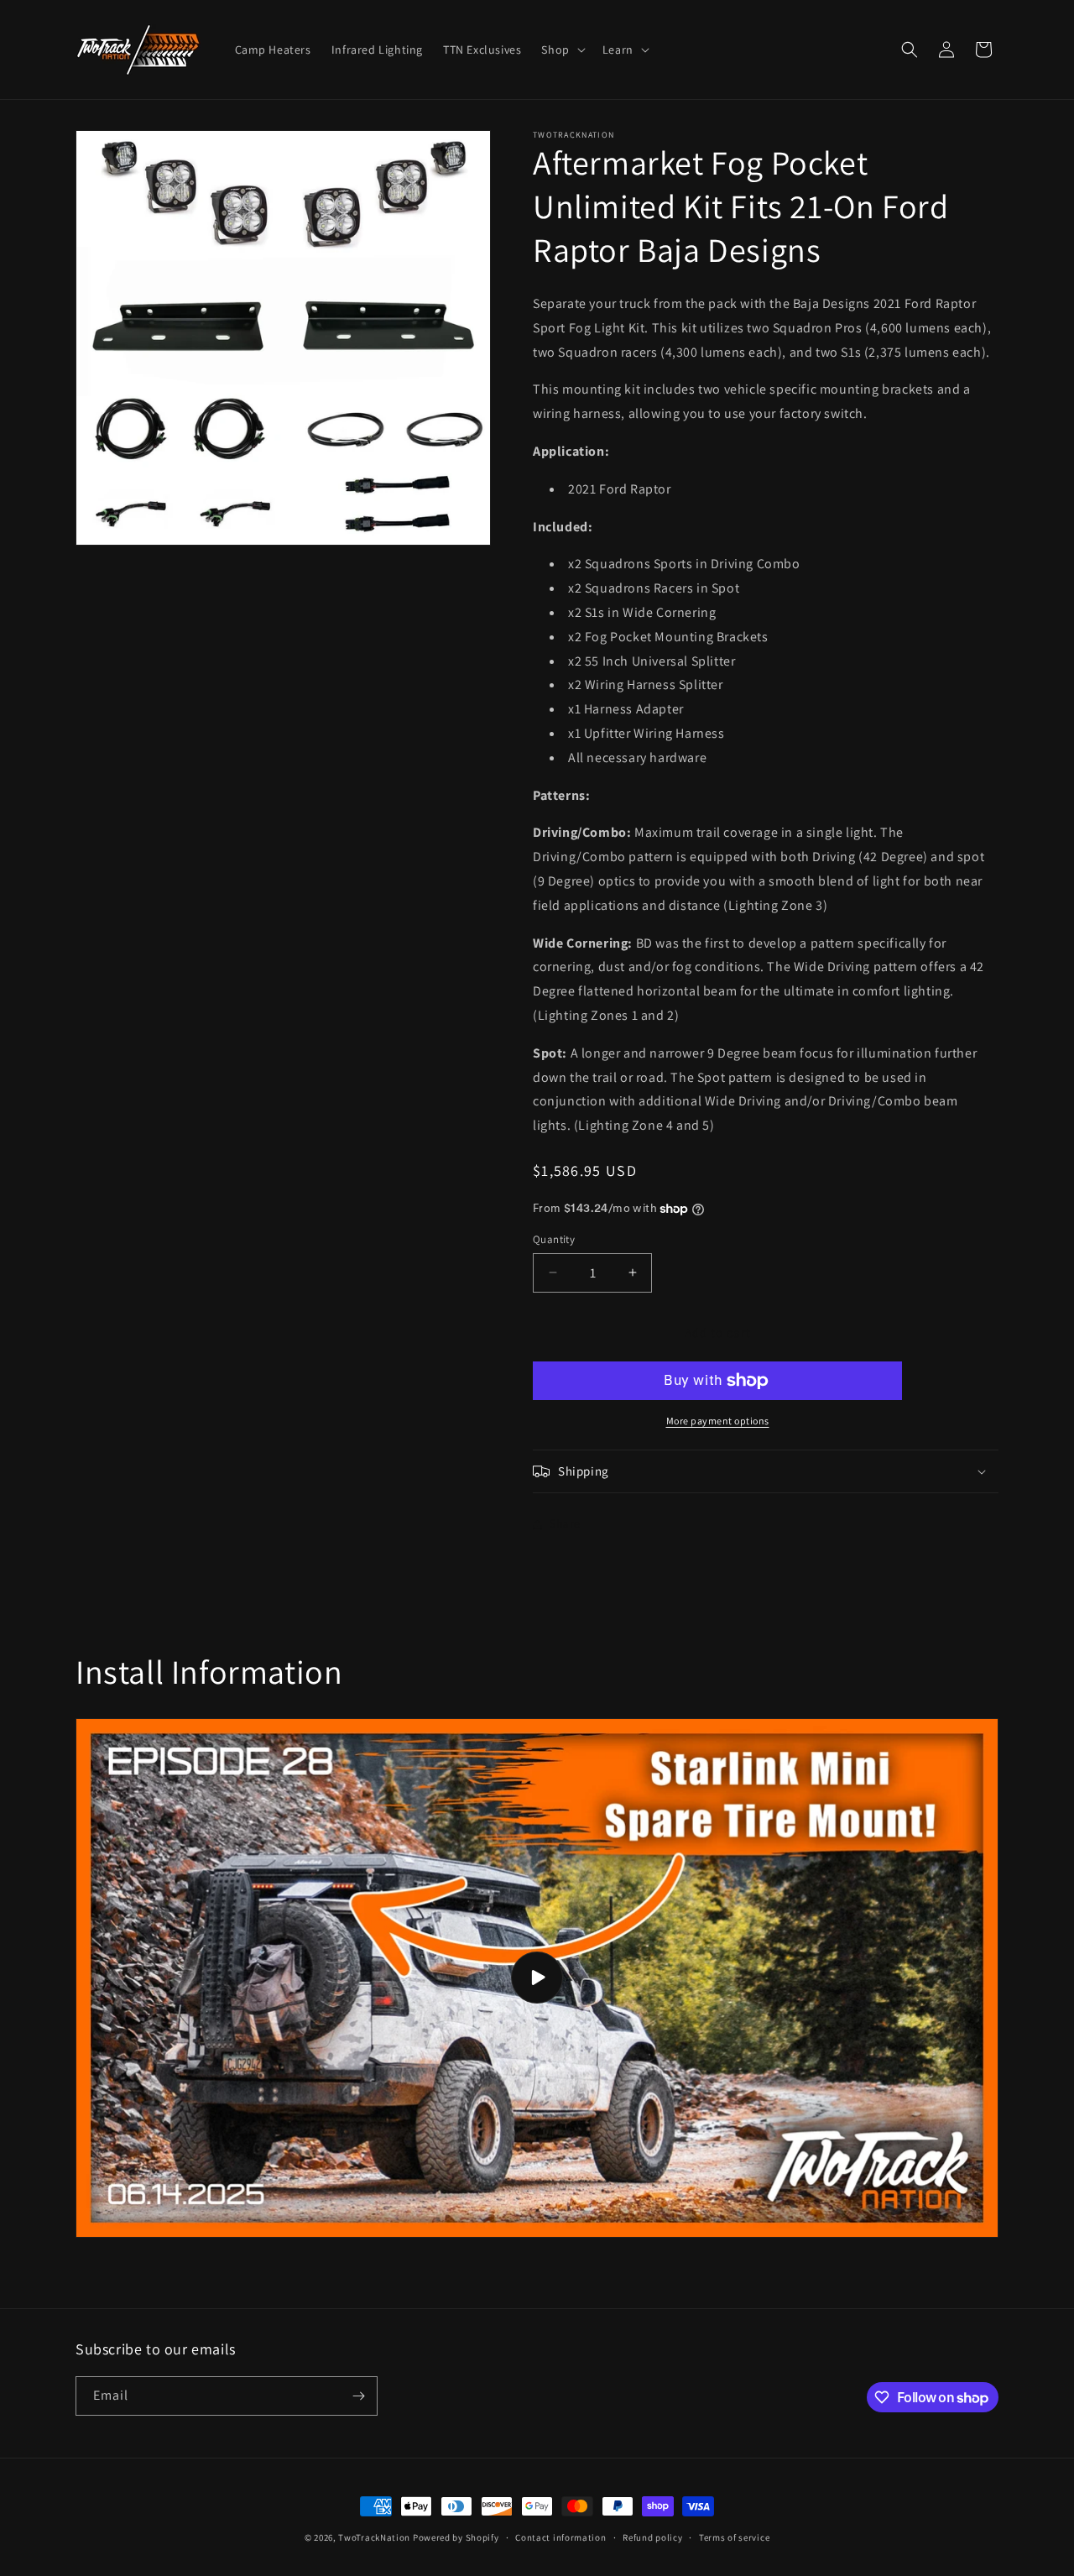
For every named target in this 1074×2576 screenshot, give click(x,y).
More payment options (718, 1421)
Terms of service (734, 2537)
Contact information (560, 2537)
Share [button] (565, 1523)
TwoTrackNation (374, 2537)
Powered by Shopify (456, 2537)
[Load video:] (537, 1978)
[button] (561, 50)
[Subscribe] (358, 2396)
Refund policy (652, 2537)
